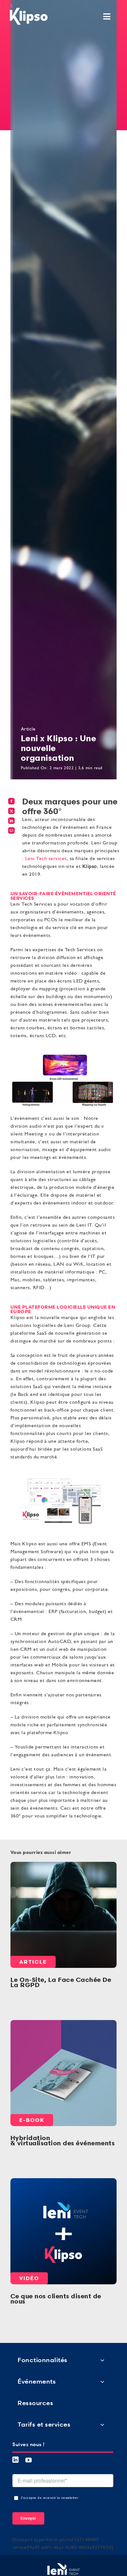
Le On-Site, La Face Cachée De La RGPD (63, 1915)
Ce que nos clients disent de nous (63, 2231)
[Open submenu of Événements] (102, 2381)
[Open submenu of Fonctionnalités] (102, 2360)
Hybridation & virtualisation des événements (63, 2140)
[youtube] (29, 2460)
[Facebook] (12, 801)
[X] (12, 811)
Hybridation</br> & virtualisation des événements (63, 2073)
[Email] (12, 830)
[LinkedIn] (12, 821)
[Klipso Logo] (29, 10)
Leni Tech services (46, 859)
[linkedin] (16, 2460)
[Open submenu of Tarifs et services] (102, 2424)
